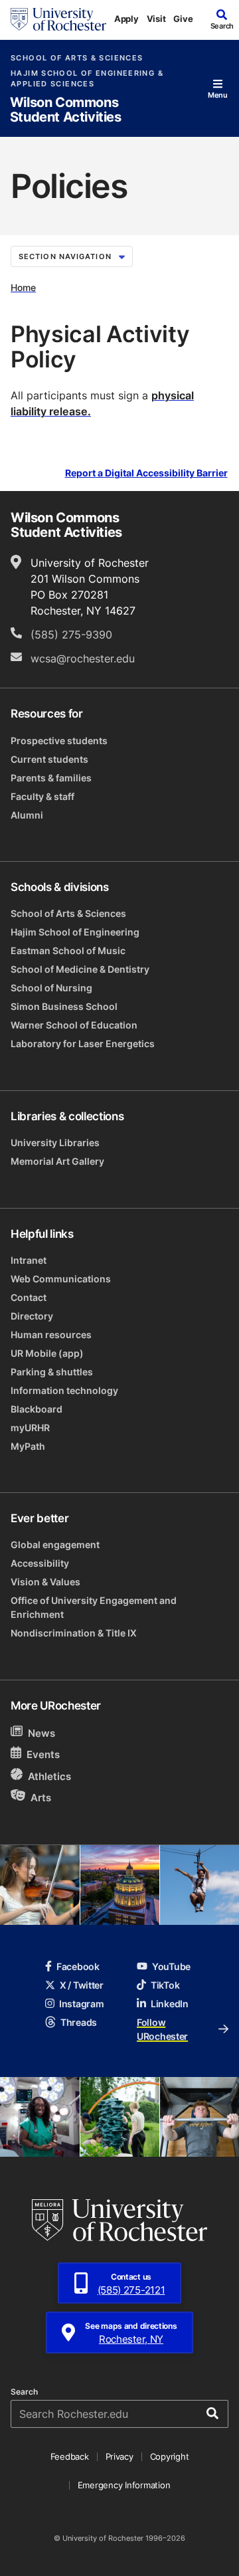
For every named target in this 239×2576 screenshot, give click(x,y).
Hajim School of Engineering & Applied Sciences (87, 78)
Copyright (170, 2456)
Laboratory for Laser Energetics (83, 1043)
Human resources (51, 1335)
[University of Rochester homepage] (58, 19)
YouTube (171, 1966)
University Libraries (55, 1142)
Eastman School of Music (68, 950)
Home (23, 287)
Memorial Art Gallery (57, 1161)
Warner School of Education (74, 1025)
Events (43, 1755)
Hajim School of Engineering (75, 932)
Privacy (119, 2456)
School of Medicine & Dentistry (80, 969)
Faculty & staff (42, 796)
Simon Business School (64, 1006)
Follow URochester (162, 2029)
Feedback (70, 2456)
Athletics (49, 1776)
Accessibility (40, 1563)
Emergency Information (124, 2485)
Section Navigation (65, 256)
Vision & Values (45, 1582)
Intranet (29, 1260)
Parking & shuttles (52, 1372)
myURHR (30, 1428)
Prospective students (59, 741)
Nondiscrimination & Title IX (74, 1633)
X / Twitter (82, 1985)
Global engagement (55, 1544)
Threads (79, 2022)
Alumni (27, 815)
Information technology (64, 1390)
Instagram (81, 2004)
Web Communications (61, 1279)
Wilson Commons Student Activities (66, 110)
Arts (41, 1797)
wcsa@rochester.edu (83, 658)
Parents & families (51, 778)
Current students (49, 759)
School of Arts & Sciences (77, 58)
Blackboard (37, 1409)
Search (24, 2392)
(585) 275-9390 (71, 635)
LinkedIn (170, 2004)
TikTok (165, 1985)
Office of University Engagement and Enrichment (94, 1607)
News (41, 1733)
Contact (29, 1297)
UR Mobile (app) (47, 1353)
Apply (126, 19)
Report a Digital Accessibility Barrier (146, 473)
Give (183, 19)
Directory (32, 1316)
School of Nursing (51, 988)
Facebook (78, 1966)
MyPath (28, 1446)
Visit (156, 19)
